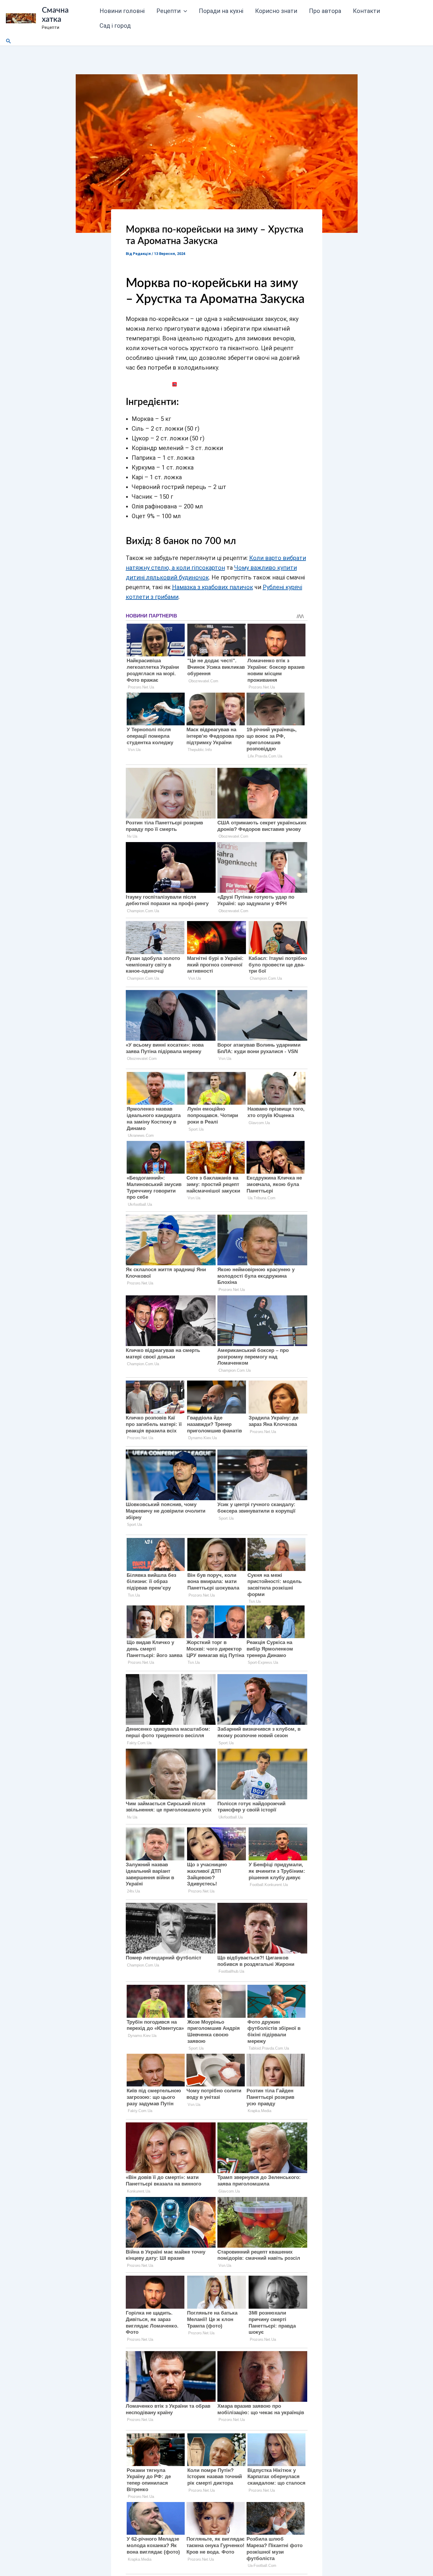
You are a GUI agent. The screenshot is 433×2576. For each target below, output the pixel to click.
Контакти (366, 11)
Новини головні (122, 11)
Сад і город (115, 26)
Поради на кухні (221, 11)
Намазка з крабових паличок (213, 587)
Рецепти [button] (168, 11)
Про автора (325, 11)
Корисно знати (276, 11)
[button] (184, 11)
